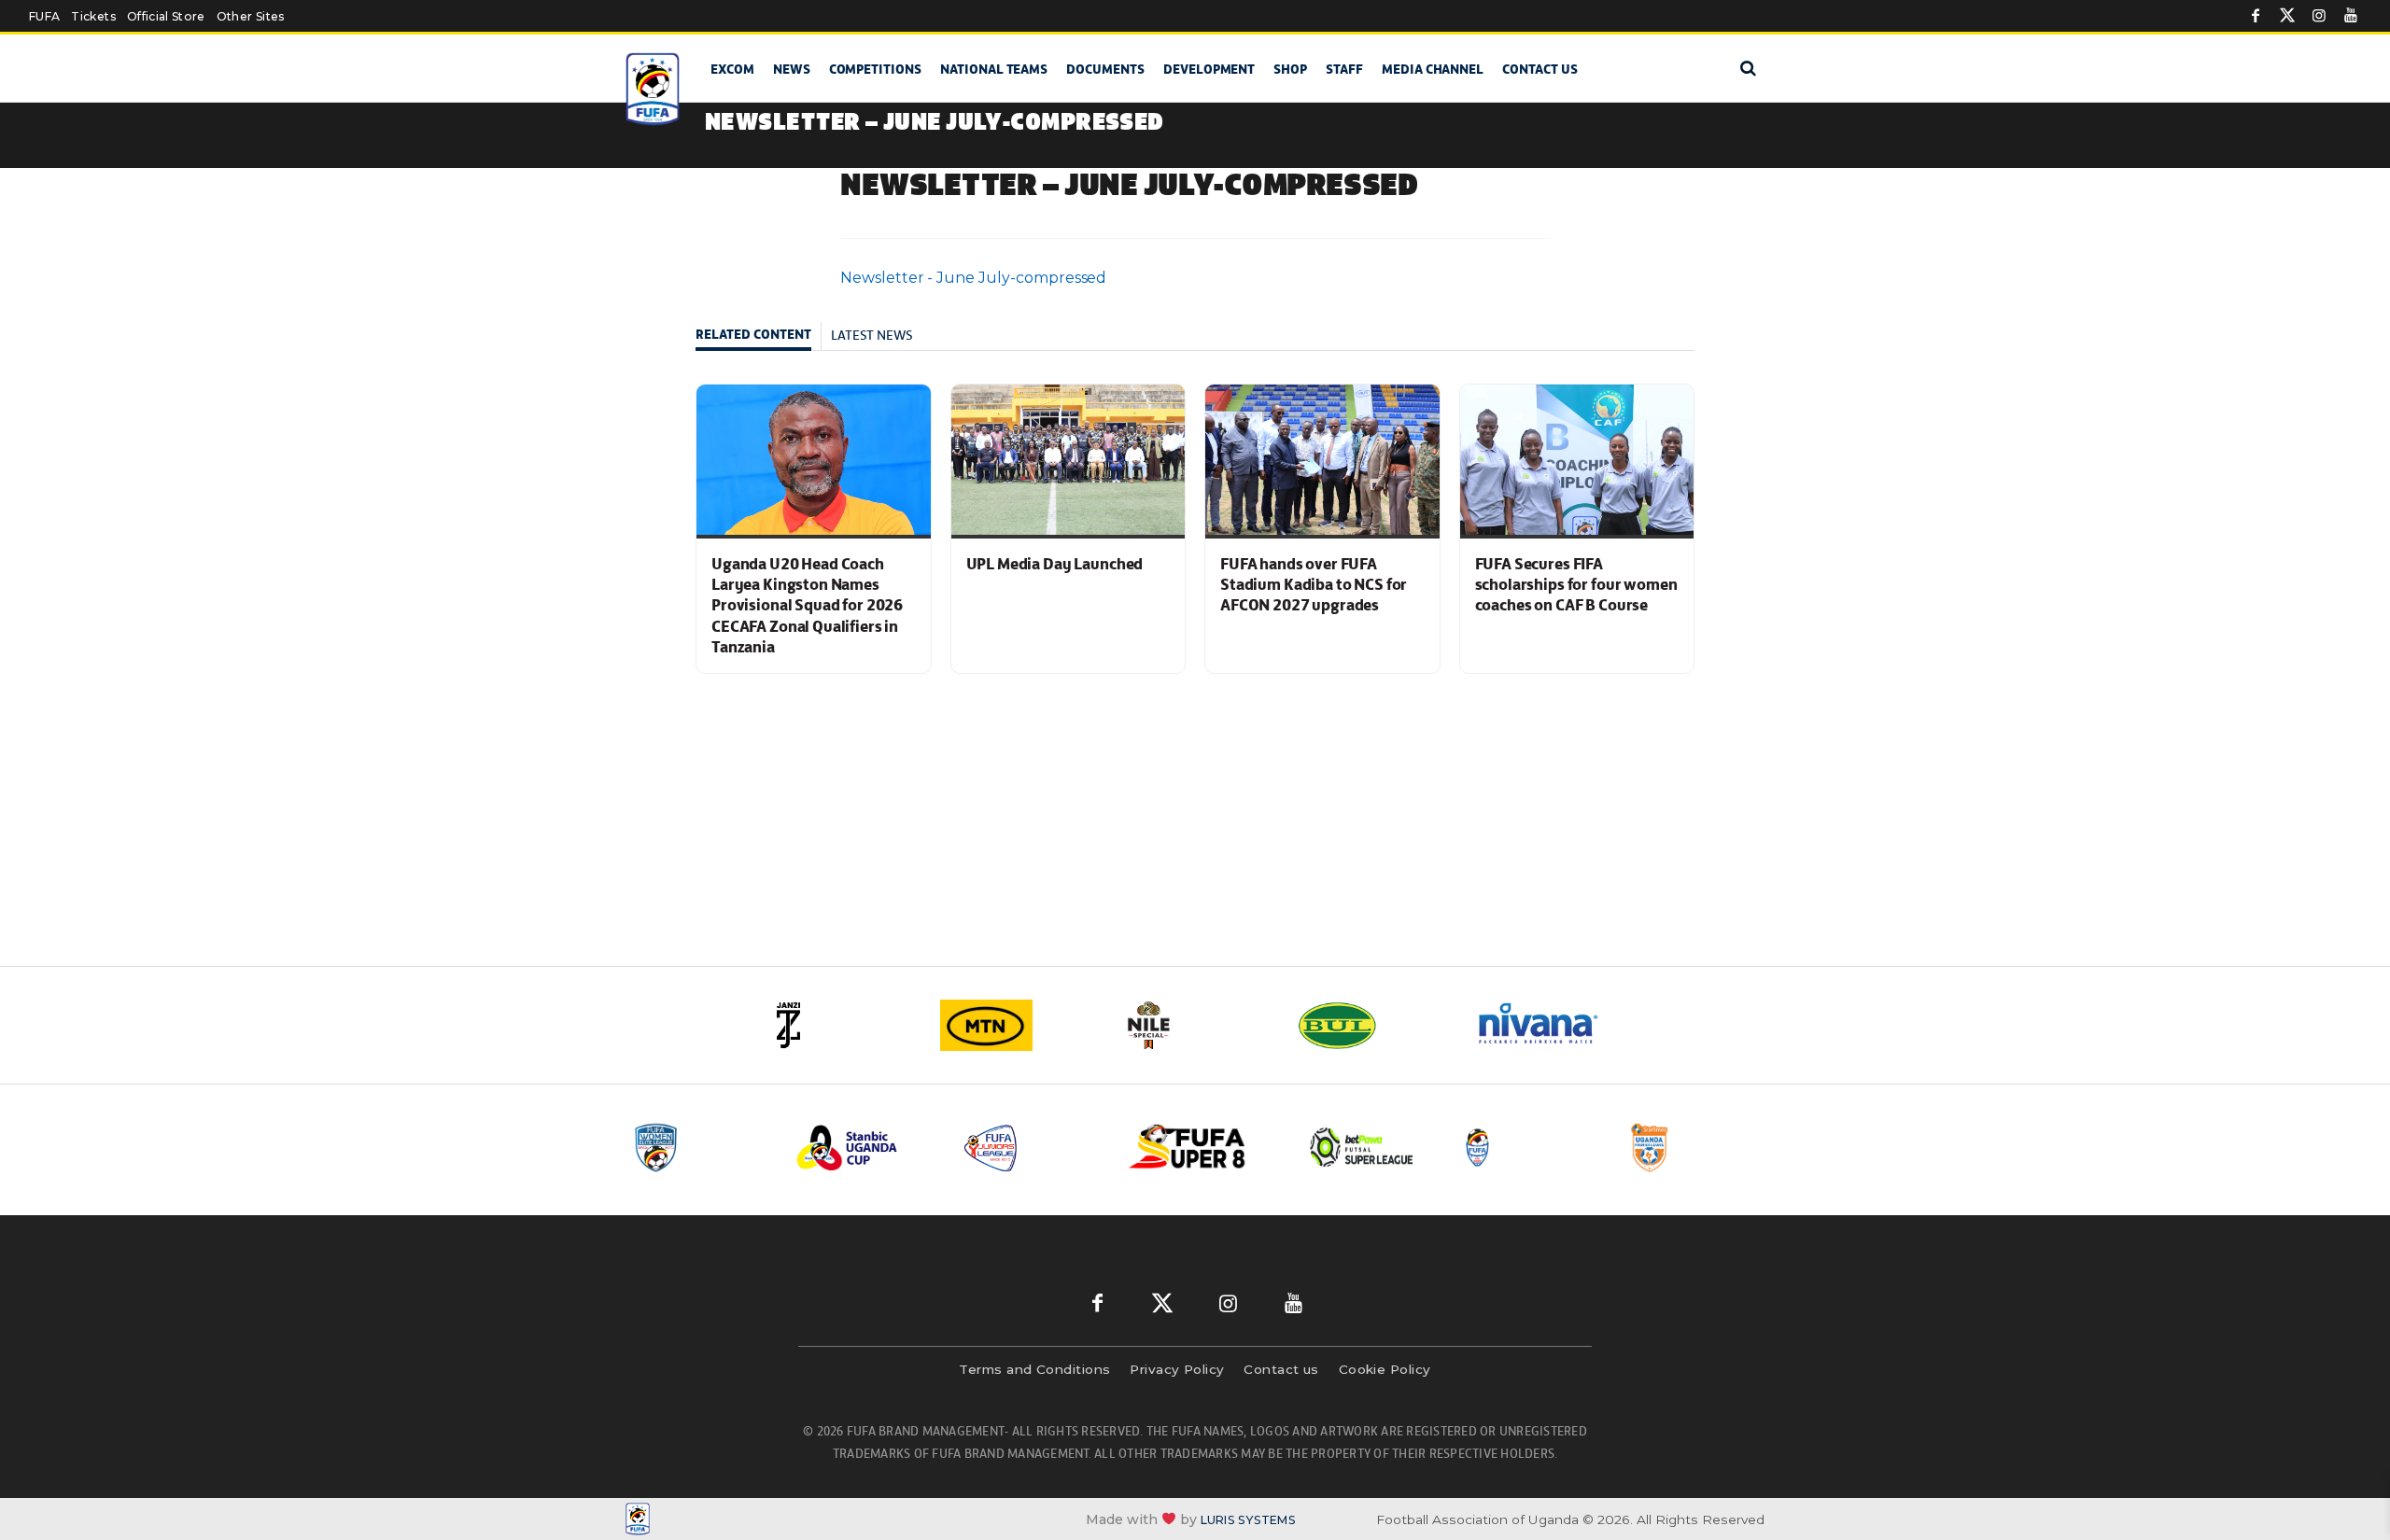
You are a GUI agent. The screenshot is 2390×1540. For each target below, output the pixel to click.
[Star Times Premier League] (1696, 1148)
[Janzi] (840, 1025)
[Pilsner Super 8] (1198, 1148)
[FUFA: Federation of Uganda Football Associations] (656, 89)
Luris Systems (1248, 1520)
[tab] (759, 336)
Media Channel (1433, 69)
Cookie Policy (1385, 1369)
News (792, 69)
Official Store (166, 16)
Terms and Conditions (1034, 1369)
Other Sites (251, 16)
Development (1209, 69)
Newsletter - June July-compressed (973, 278)
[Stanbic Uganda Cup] (865, 1148)
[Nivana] (1550, 1025)
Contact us (1540, 69)
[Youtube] (2351, 16)
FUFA (44, 16)
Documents (1105, 69)
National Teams (994, 69)
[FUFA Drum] (1530, 1148)
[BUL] (1372, 1025)
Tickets (93, 16)
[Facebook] (2256, 16)
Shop (1290, 69)
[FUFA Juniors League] (1032, 1148)
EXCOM (732, 69)
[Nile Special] (1195, 1025)
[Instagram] (2319, 16)
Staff (1344, 69)
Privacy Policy (1177, 1369)
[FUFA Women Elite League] (699, 1148)
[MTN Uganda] (1018, 1025)
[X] (2287, 16)
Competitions (875, 69)
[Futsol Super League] (1364, 1148)
